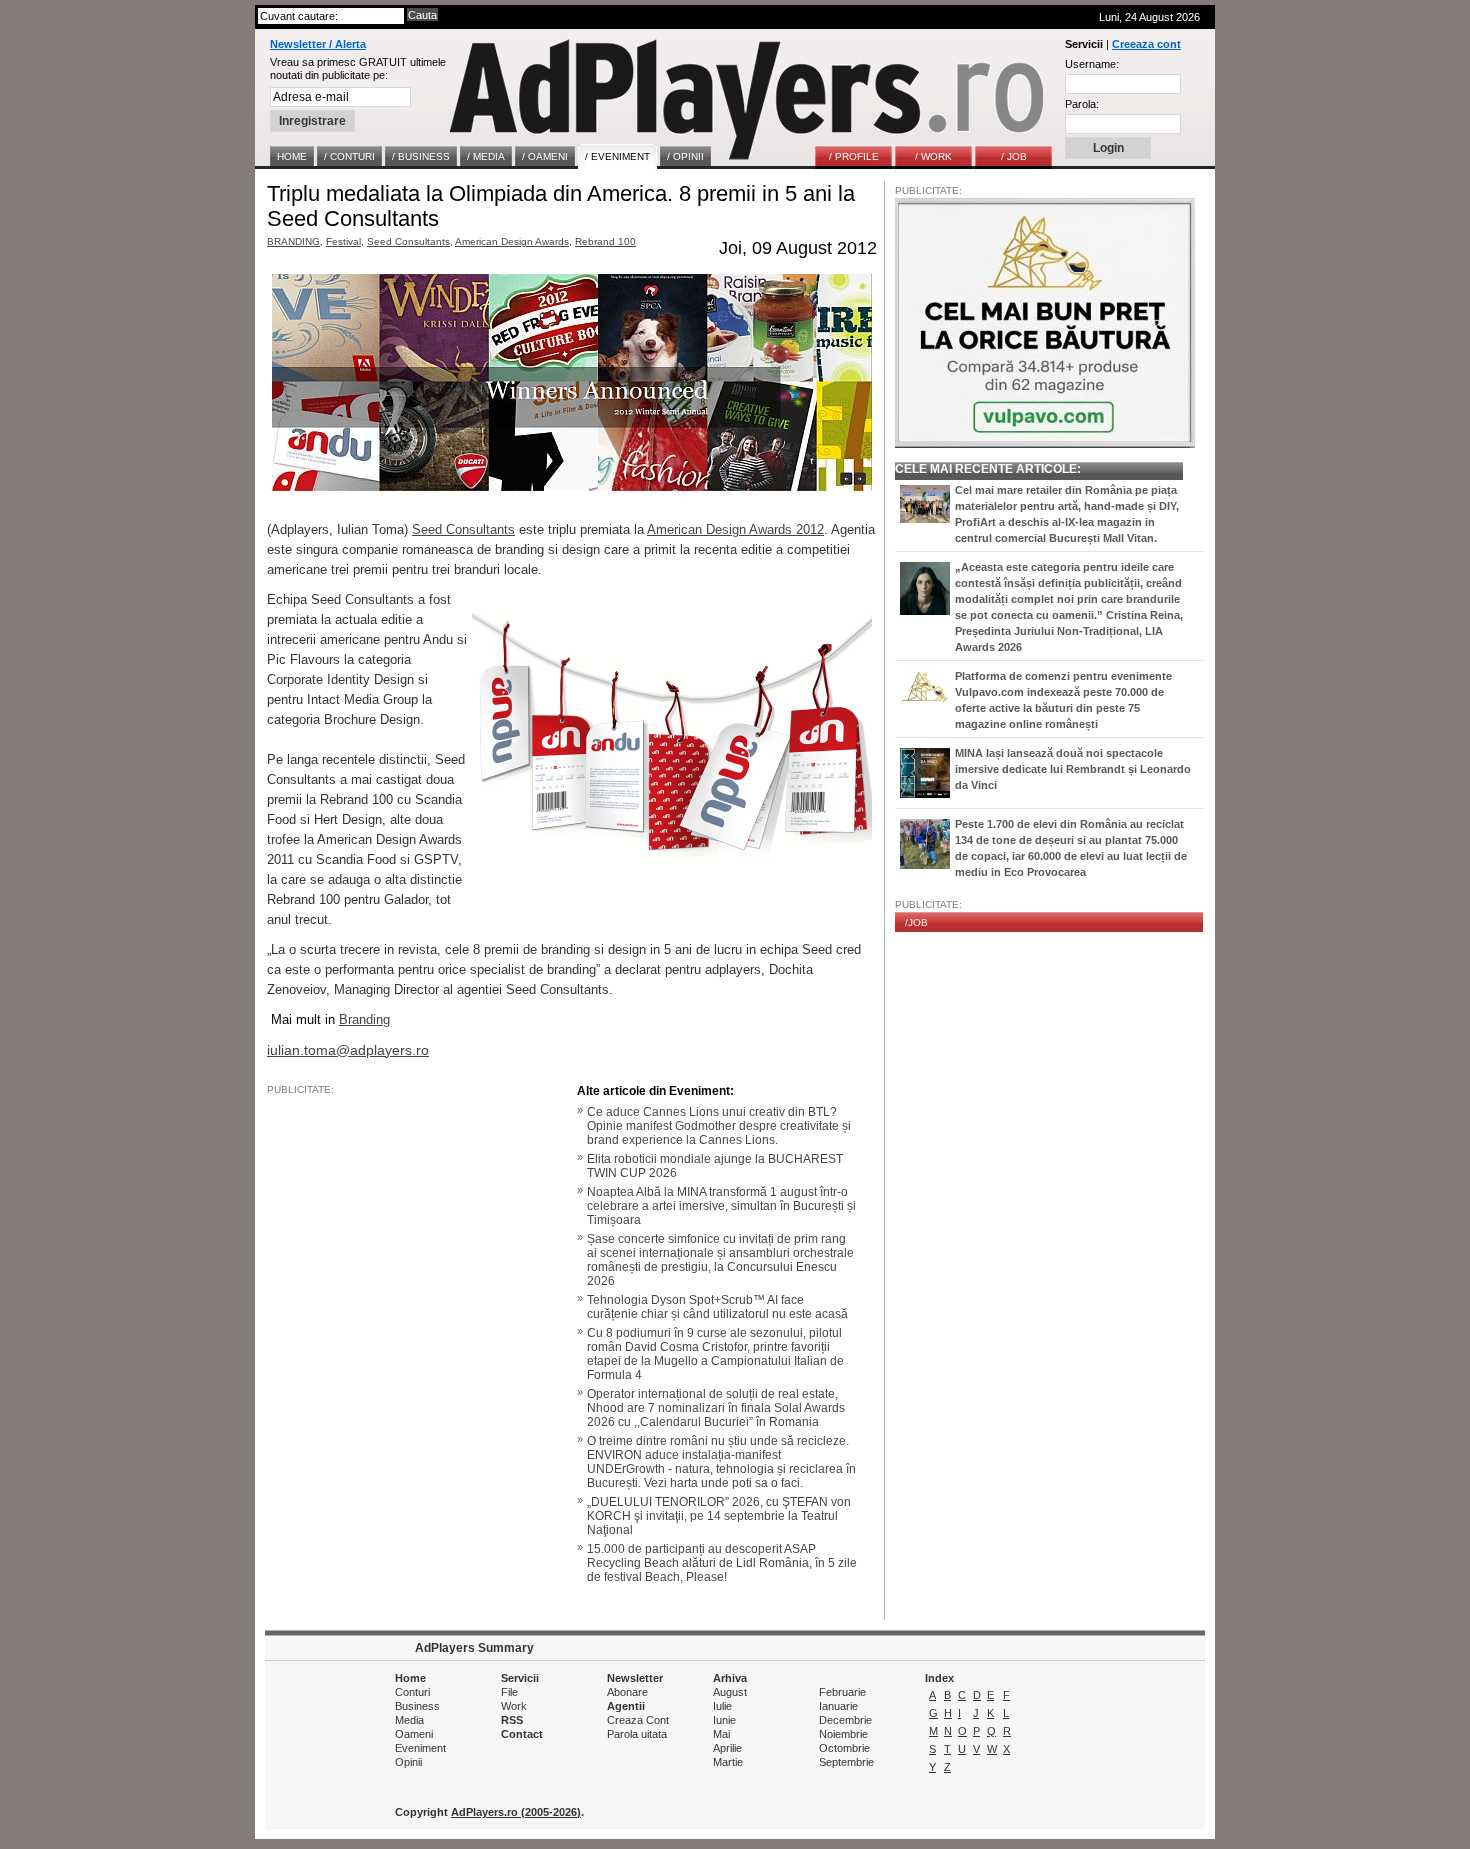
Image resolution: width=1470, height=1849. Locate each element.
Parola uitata (637, 1734)
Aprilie (727, 1748)
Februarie (842, 1692)
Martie (728, 1762)
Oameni (414, 1734)
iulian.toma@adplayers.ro (348, 1050)
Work (514, 1706)
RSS (512, 1720)
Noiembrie (843, 1734)
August (730, 1692)
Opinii (408, 1762)
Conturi (412, 1692)
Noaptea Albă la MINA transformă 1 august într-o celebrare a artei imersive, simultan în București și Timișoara (721, 1206)
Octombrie (844, 1748)
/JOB (916, 922)
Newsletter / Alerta (318, 44)
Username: (1092, 64)
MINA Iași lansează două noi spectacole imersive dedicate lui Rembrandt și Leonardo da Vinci (1073, 769)
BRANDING (293, 241)
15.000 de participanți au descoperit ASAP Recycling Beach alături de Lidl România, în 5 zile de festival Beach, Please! (722, 1563)
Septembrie (846, 1762)
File (509, 1692)
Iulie (722, 1706)
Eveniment (420, 1748)
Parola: (1082, 104)
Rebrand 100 (605, 241)
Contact (522, 1734)
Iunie (724, 1720)
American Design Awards (512, 241)
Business (417, 1706)
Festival (343, 241)
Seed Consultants (408, 241)
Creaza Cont (638, 1720)
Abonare (627, 1692)
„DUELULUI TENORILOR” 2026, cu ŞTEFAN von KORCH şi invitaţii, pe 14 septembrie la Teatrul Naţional (719, 1516)
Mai (721, 1734)
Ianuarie (838, 1706)
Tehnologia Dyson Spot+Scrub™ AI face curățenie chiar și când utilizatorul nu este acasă (717, 1307)
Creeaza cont (1146, 44)
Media (409, 1720)
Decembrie (845, 1720)
